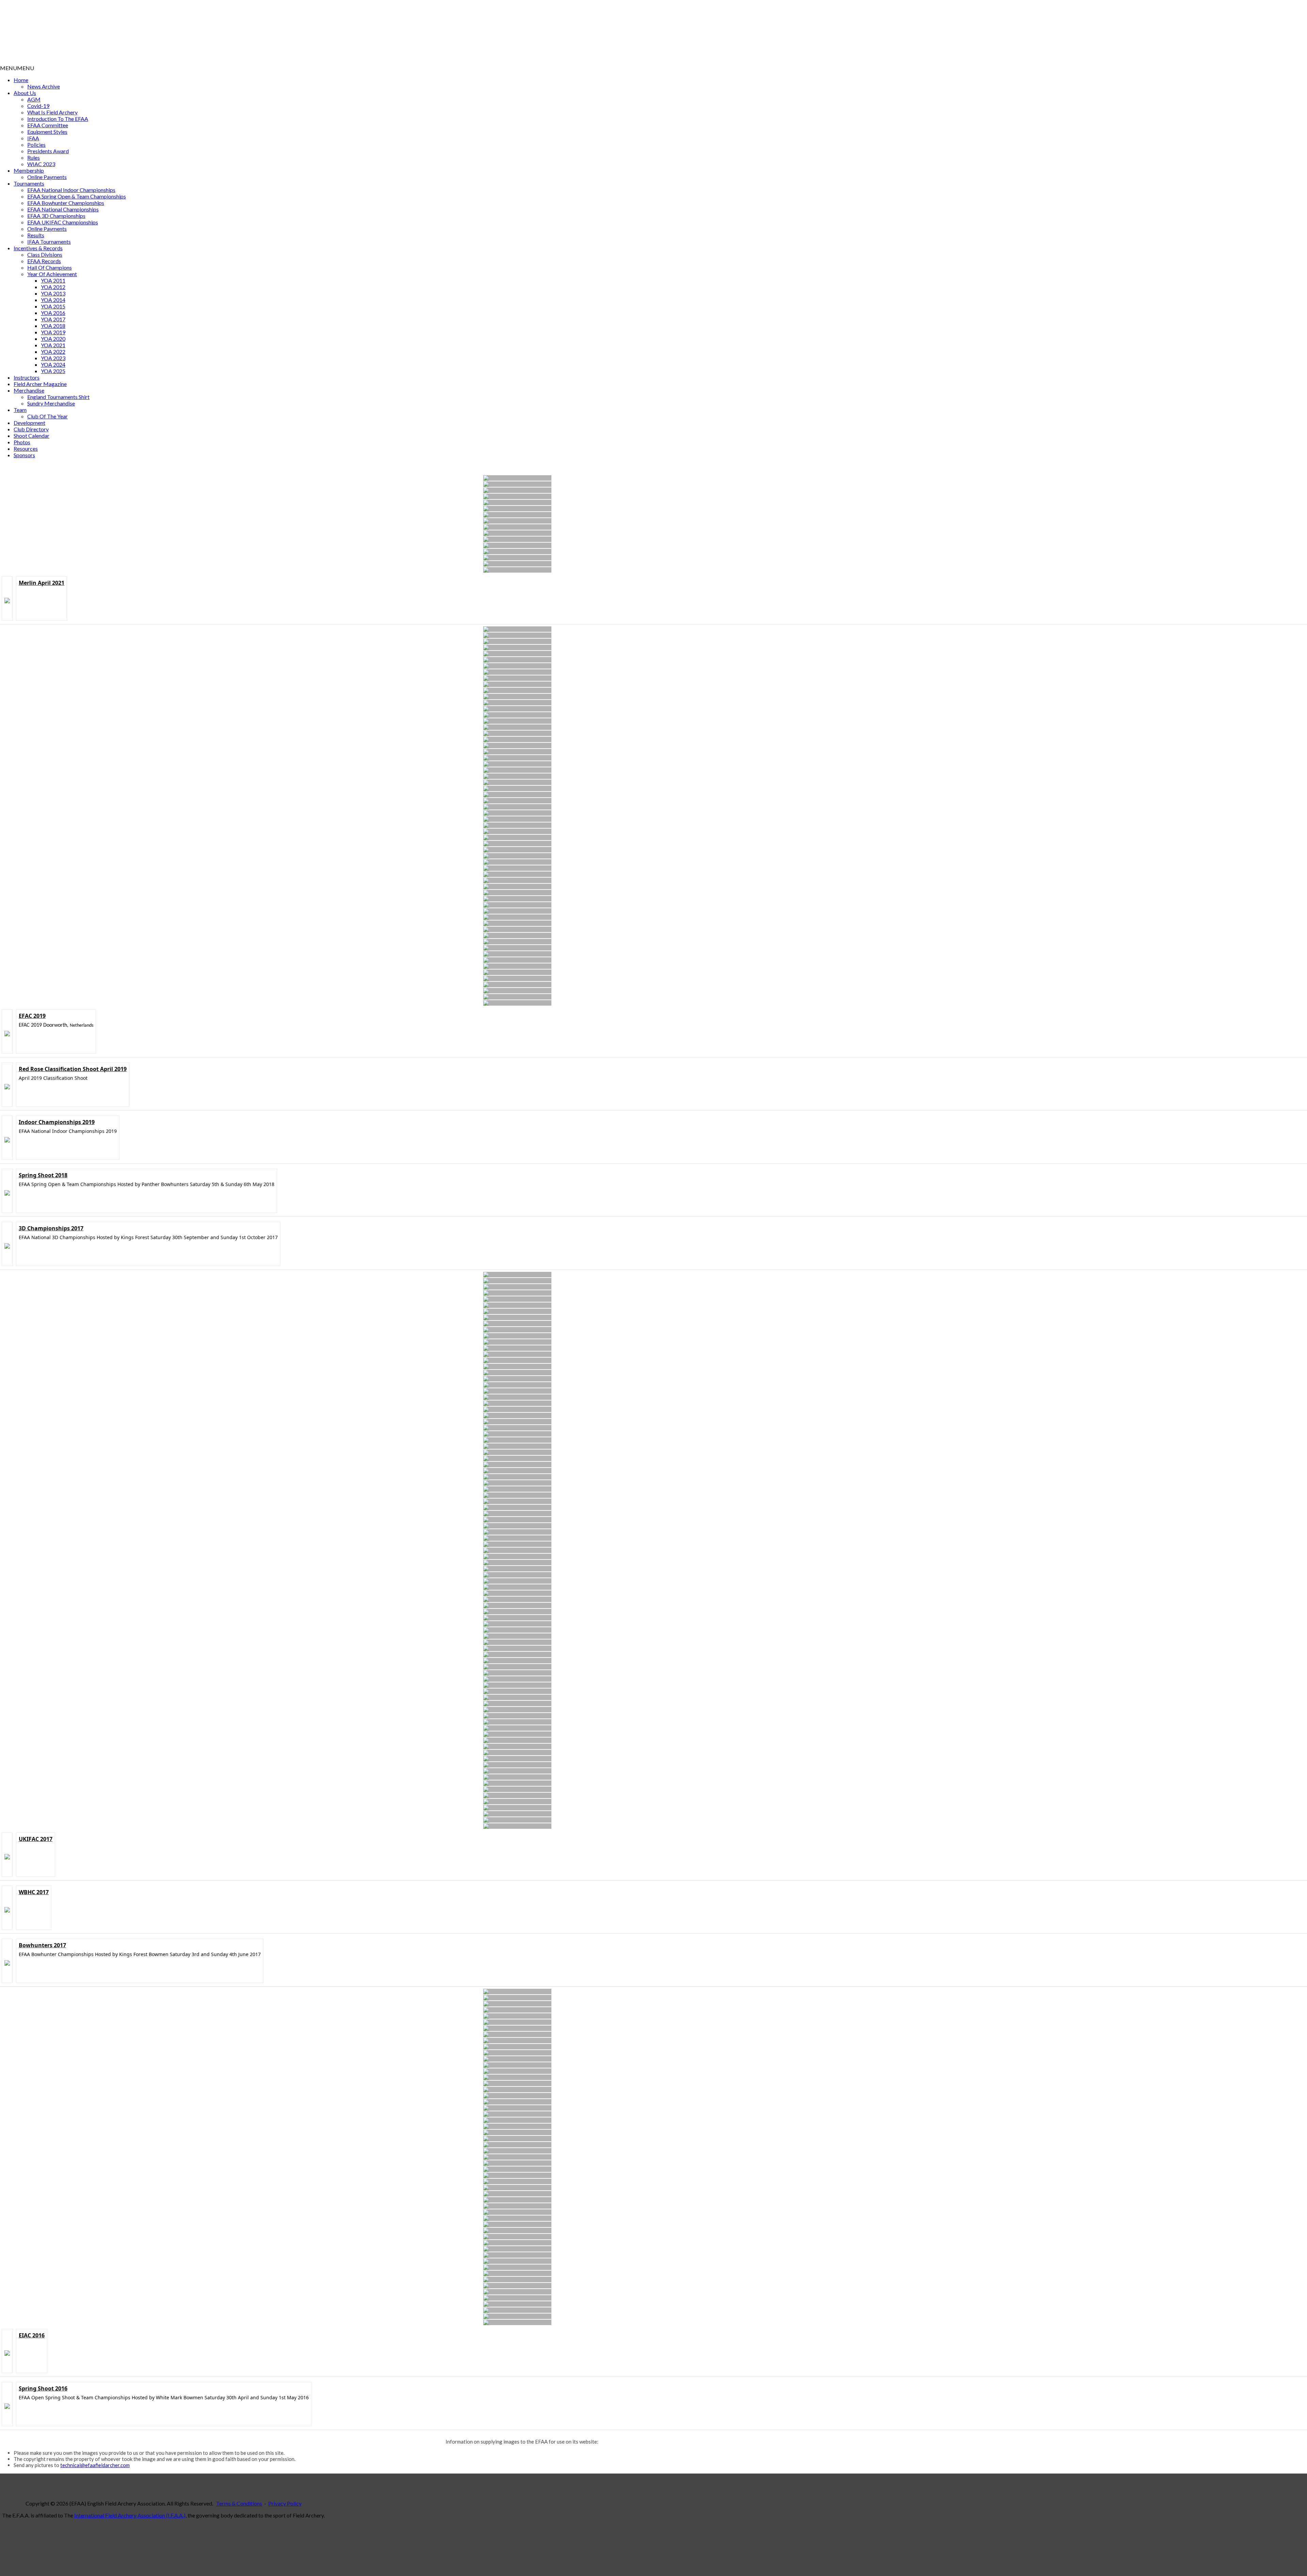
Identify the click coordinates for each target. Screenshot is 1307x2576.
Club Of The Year (47, 416)
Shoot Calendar (31, 436)
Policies (36, 145)
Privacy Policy (285, 2503)
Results (36, 235)
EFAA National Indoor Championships (71, 190)
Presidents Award (48, 151)
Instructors (27, 377)
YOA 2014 (53, 300)
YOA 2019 (53, 332)
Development (29, 423)
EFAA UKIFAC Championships (63, 222)
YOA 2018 (53, 326)
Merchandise (29, 390)
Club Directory (31, 429)
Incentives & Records (38, 248)
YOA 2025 (53, 371)
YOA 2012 (53, 287)
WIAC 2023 (41, 164)
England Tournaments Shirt (58, 397)
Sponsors (24, 455)
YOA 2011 (53, 280)
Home (21, 80)
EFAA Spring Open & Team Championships (77, 196)
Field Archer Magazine (40, 384)
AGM (34, 99)
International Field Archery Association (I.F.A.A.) (130, 2515)
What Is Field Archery (52, 112)
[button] (17, 68)
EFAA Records (44, 261)
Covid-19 (38, 106)
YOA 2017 (53, 319)
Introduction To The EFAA (58, 119)
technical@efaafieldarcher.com (95, 2465)
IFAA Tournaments (49, 242)
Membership (29, 170)
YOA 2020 (53, 339)
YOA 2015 (53, 306)
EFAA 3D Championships (56, 216)
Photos (22, 442)
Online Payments (47, 177)
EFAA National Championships (63, 209)
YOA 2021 (53, 345)
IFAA (33, 138)
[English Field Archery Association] (172, 61)
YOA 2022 (53, 351)
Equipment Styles (47, 132)
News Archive (44, 86)
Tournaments (29, 183)
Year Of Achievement (52, 274)
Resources (26, 449)
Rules (34, 157)
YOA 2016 (53, 313)
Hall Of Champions (50, 267)
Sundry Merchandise (51, 403)
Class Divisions (45, 254)
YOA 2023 (53, 358)
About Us (25, 93)
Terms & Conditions (239, 2503)
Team (20, 410)
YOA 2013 (53, 293)
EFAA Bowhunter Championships (66, 203)
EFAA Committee (48, 125)
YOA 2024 (53, 364)
